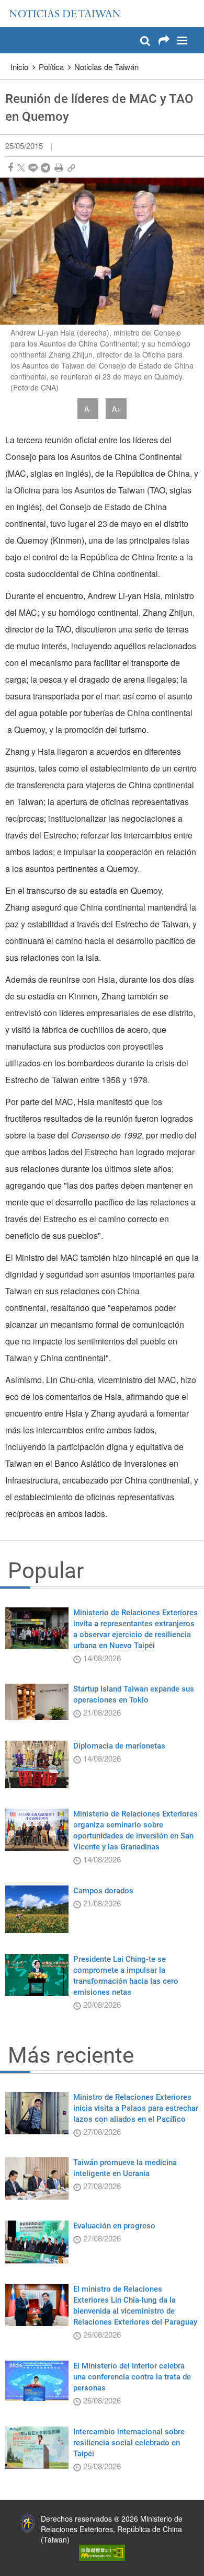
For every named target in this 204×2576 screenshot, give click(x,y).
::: (11, 5)
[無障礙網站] (102, 2551)
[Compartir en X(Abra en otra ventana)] (21, 168)
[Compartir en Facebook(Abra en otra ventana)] (10, 168)
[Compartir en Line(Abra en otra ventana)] (33, 168)
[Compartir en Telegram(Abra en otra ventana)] (46, 168)
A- (88, 409)
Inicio (19, 67)
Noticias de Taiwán (106, 67)
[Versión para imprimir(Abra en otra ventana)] (59, 168)
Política (51, 67)
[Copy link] (71, 168)
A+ (116, 409)
